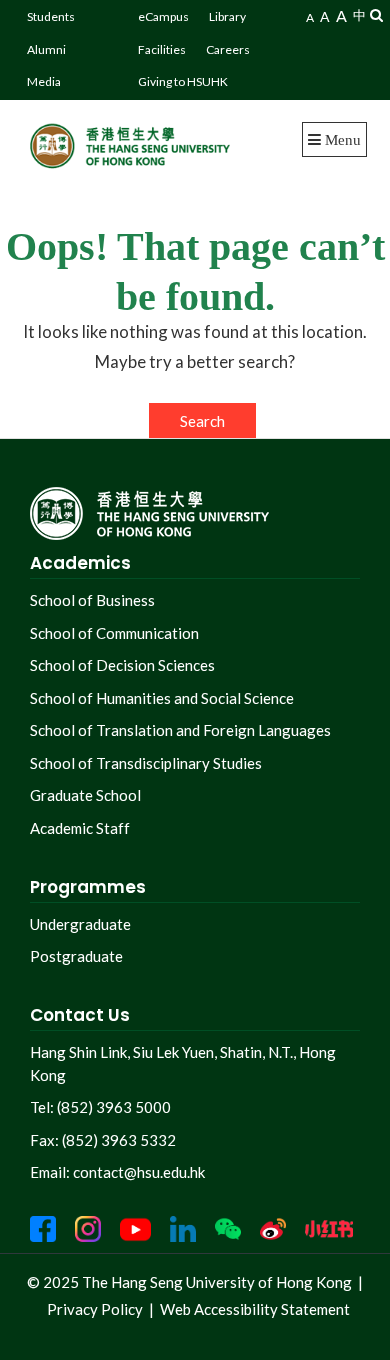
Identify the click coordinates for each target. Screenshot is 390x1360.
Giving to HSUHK (183, 81)
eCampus (163, 16)
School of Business (92, 600)
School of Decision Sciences (122, 665)
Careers (228, 49)
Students (51, 16)
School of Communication (114, 633)
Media (44, 81)
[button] (376, 14)
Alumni (46, 49)
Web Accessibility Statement (255, 1309)
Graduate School (85, 795)
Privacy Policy (95, 1309)
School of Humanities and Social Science (162, 698)
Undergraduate (80, 924)
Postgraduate (76, 956)
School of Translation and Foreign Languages (180, 730)
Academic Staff (80, 828)
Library (227, 16)
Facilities (162, 49)
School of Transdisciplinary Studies (146, 763)
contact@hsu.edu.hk (139, 1172)
